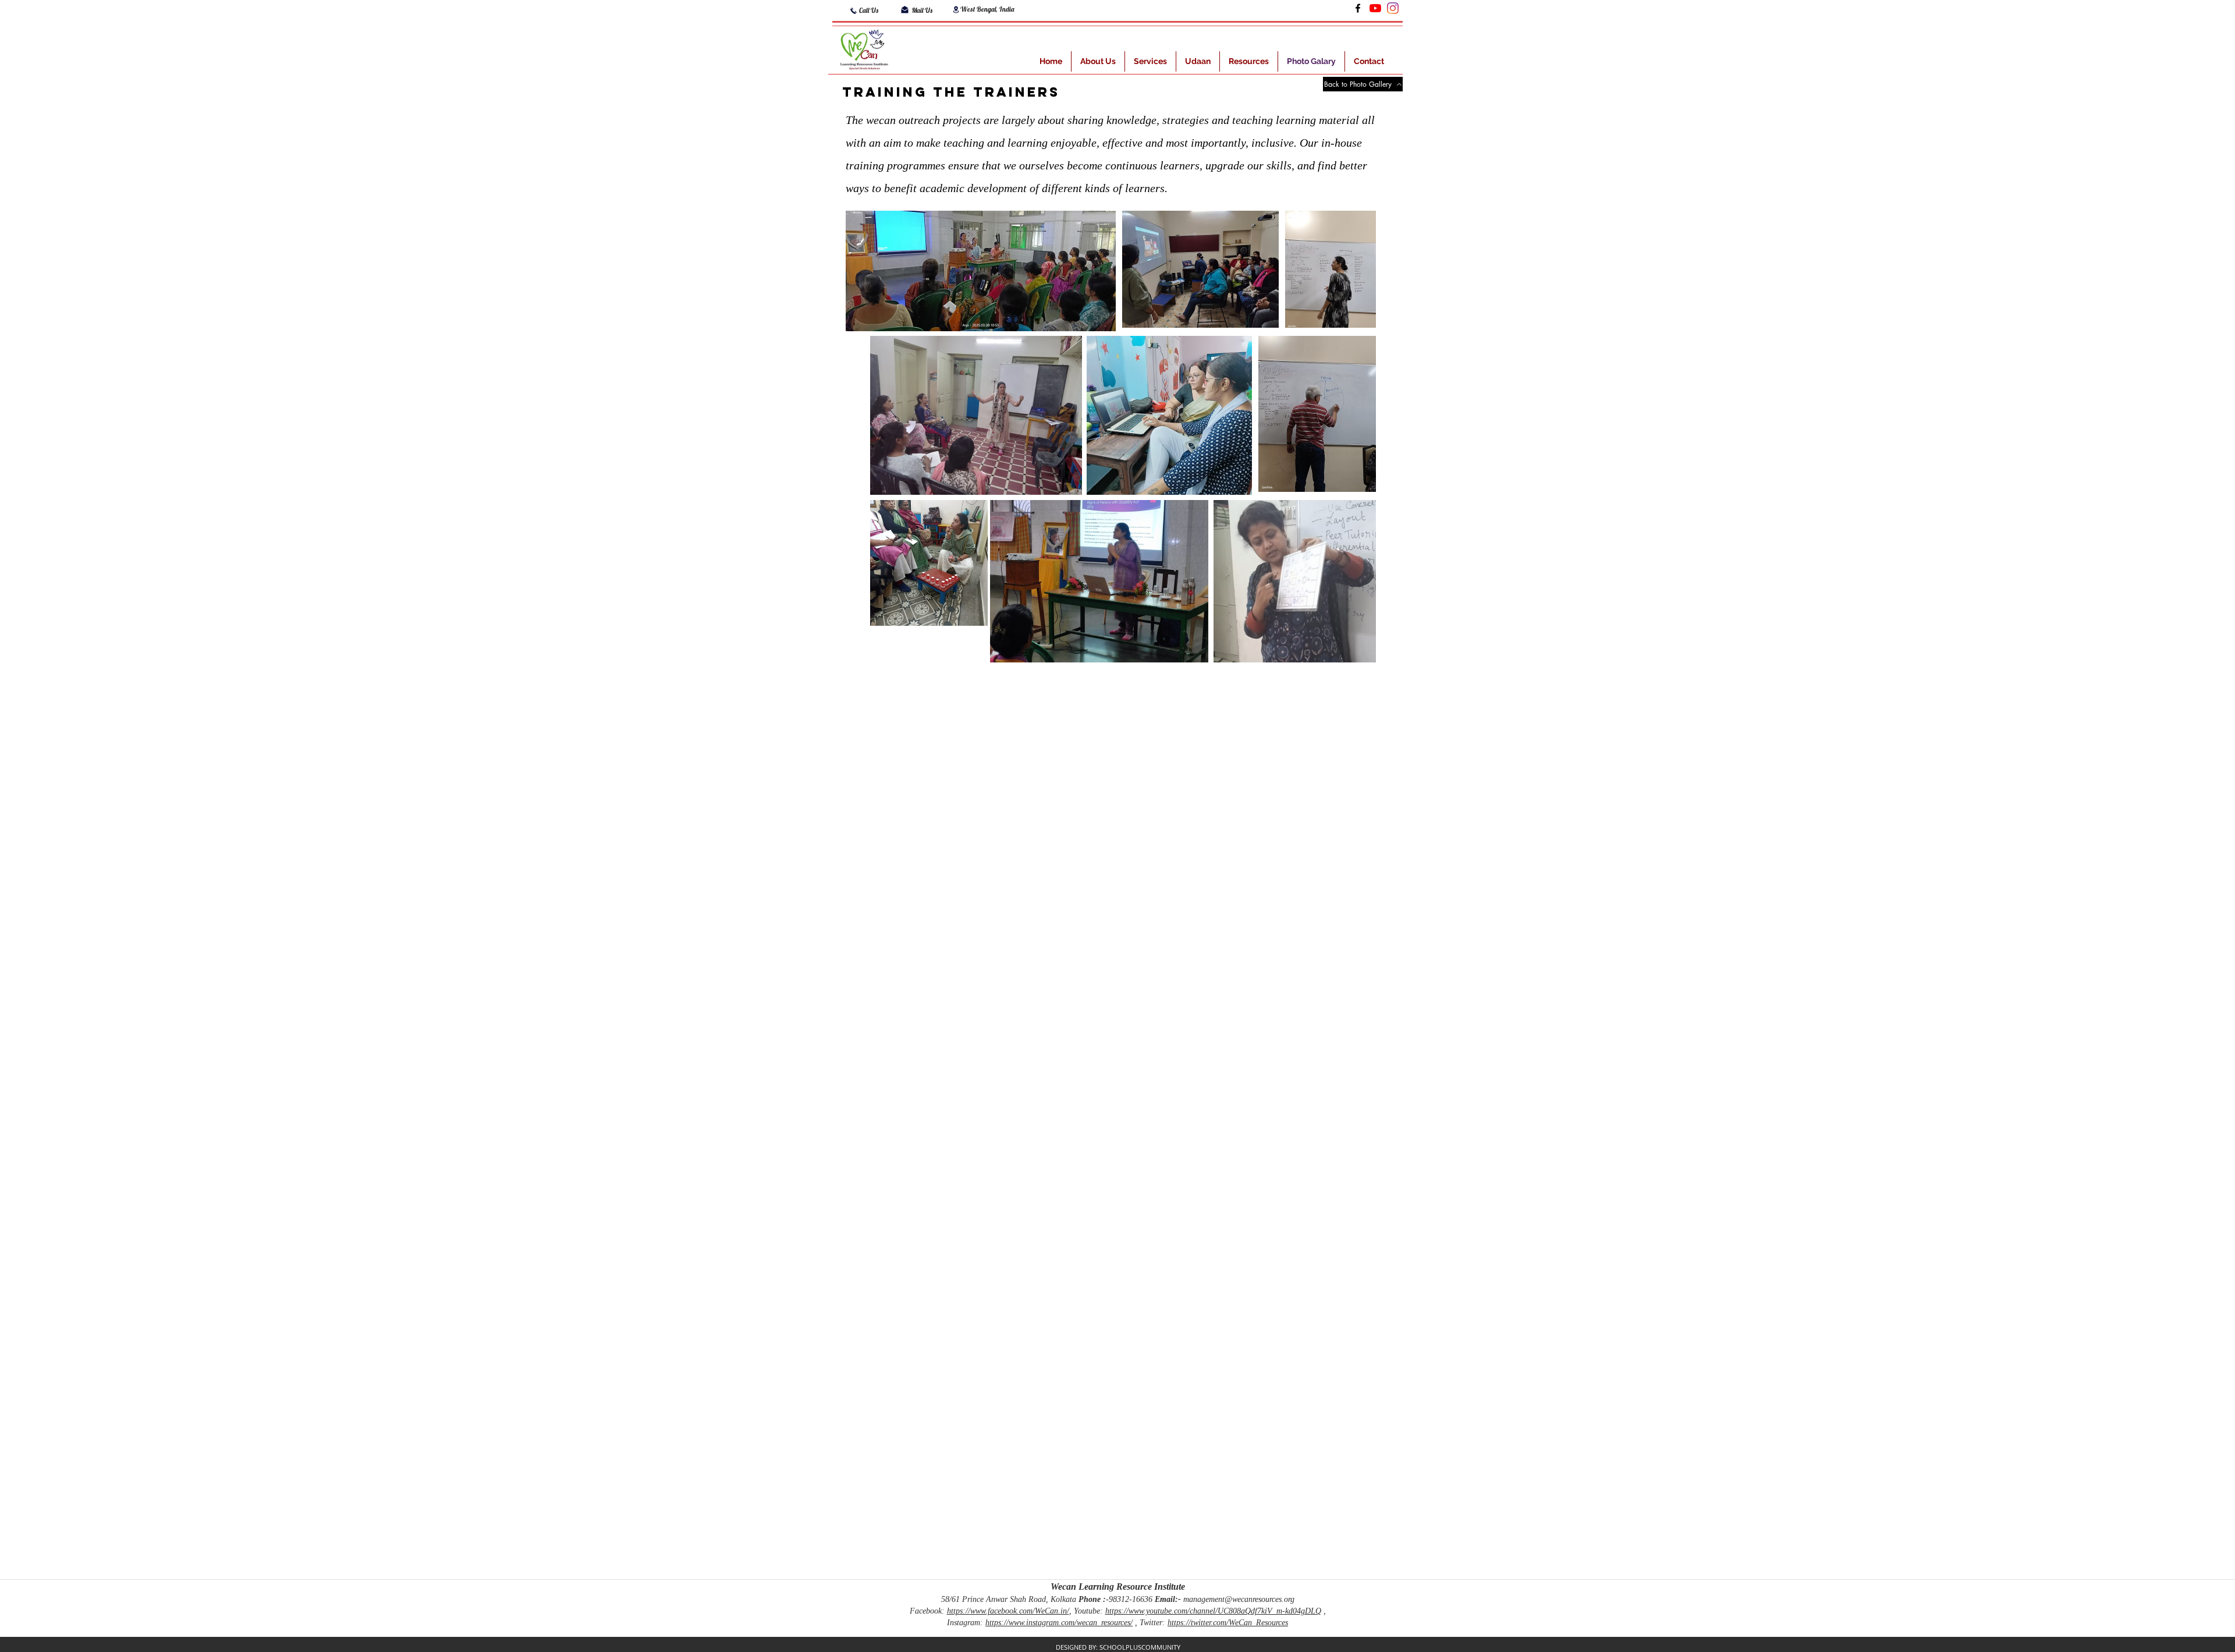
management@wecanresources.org (1239, 1599)
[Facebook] (1358, 8)
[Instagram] (1393, 8)
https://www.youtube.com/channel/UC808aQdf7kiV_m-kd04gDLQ (1213, 1611)
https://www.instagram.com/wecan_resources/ (1059, 1623)
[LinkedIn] (1375, 8)
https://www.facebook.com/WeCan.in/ (1008, 1611)
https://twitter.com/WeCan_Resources (1228, 1623)
